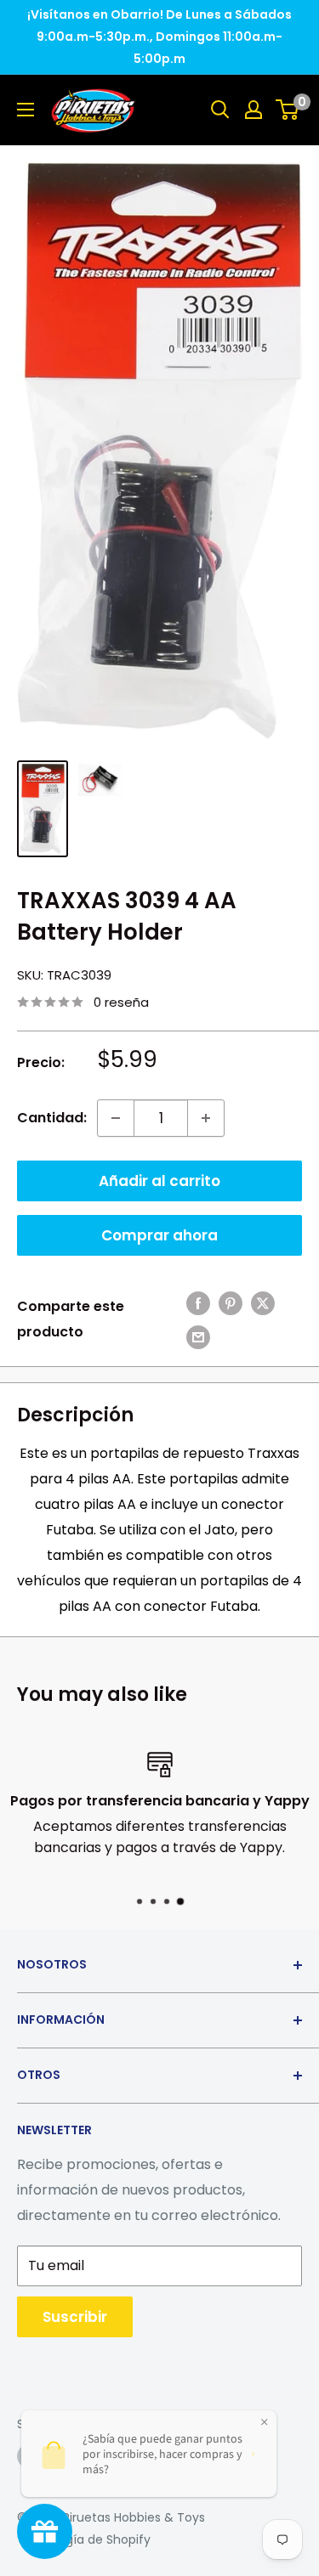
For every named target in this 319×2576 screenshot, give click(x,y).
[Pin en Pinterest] (231, 1302)
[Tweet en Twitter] (263, 1302)
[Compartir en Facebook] (198, 1302)
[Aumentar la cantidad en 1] (206, 1118)
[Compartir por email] (198, 1336)
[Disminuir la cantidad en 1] (116, 1118)
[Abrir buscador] (220, 110)
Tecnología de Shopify (84, 2539)
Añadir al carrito (159, 1181)
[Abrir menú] (26, 110)
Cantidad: (52, 1118)
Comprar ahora (159, 1235)
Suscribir (75, 2317)
